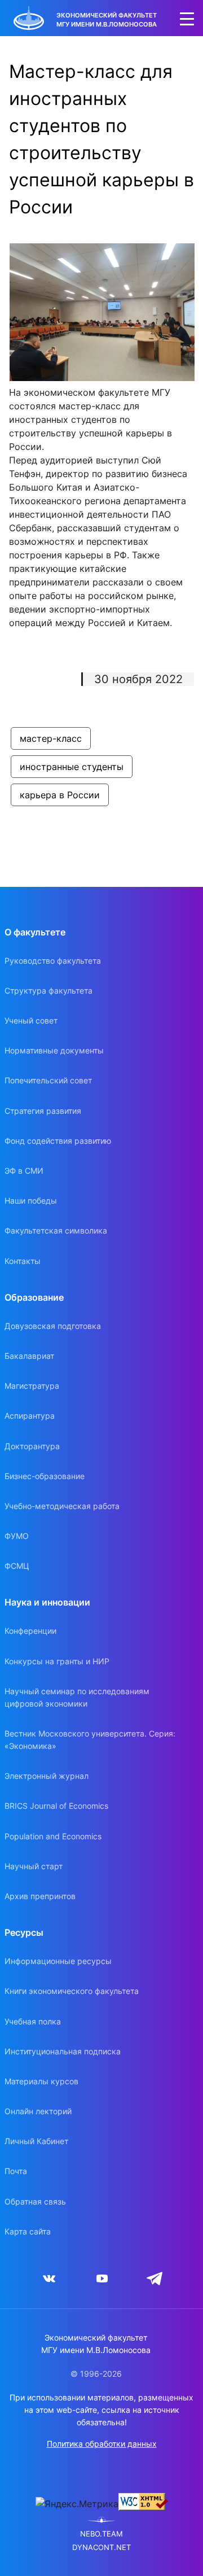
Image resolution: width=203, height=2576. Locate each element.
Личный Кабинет (36, 2141)
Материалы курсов (41, 2081)
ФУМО (17, 1536)
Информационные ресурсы (58, 1961)
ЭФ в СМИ (24, 1171)
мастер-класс (51, 738)
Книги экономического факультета (72, 1991)
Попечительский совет (48, 1080)
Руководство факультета (53, 961)
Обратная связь (35, 2201)
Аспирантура (30, 1416)
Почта (16, 2171)
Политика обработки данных (102, 2444)
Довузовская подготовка (53, 1326)
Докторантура (32, 1446)
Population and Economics (53, 1836)
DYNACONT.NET (101, 2547)
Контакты (23, 1261)
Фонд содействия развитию (58, 1141)
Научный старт (34, 1866)
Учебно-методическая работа (62, 1506)
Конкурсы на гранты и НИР (57, 1661)
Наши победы (31, 1200)
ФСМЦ (17, 1566)
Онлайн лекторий (38, 2111)
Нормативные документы (54, 1050)
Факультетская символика (56, 1230)
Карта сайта (28, 2231)
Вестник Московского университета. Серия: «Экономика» (90, 1740)
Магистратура (32, 1386)
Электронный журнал (47, 1776)
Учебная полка (33, 2021)
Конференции (30, 1631)
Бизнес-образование (45, 1476)
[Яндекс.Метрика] (77, 2504)
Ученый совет (31, 1020)
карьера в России (60, 795)
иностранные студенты (72, 767)
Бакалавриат (29, 1356)
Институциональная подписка (63, 2051)
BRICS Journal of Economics (56, 1806)
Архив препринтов (40, 1896)
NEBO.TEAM (101, 2534)
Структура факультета (48, 990)
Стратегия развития (43, 1111)
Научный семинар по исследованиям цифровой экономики (77, 1697)
